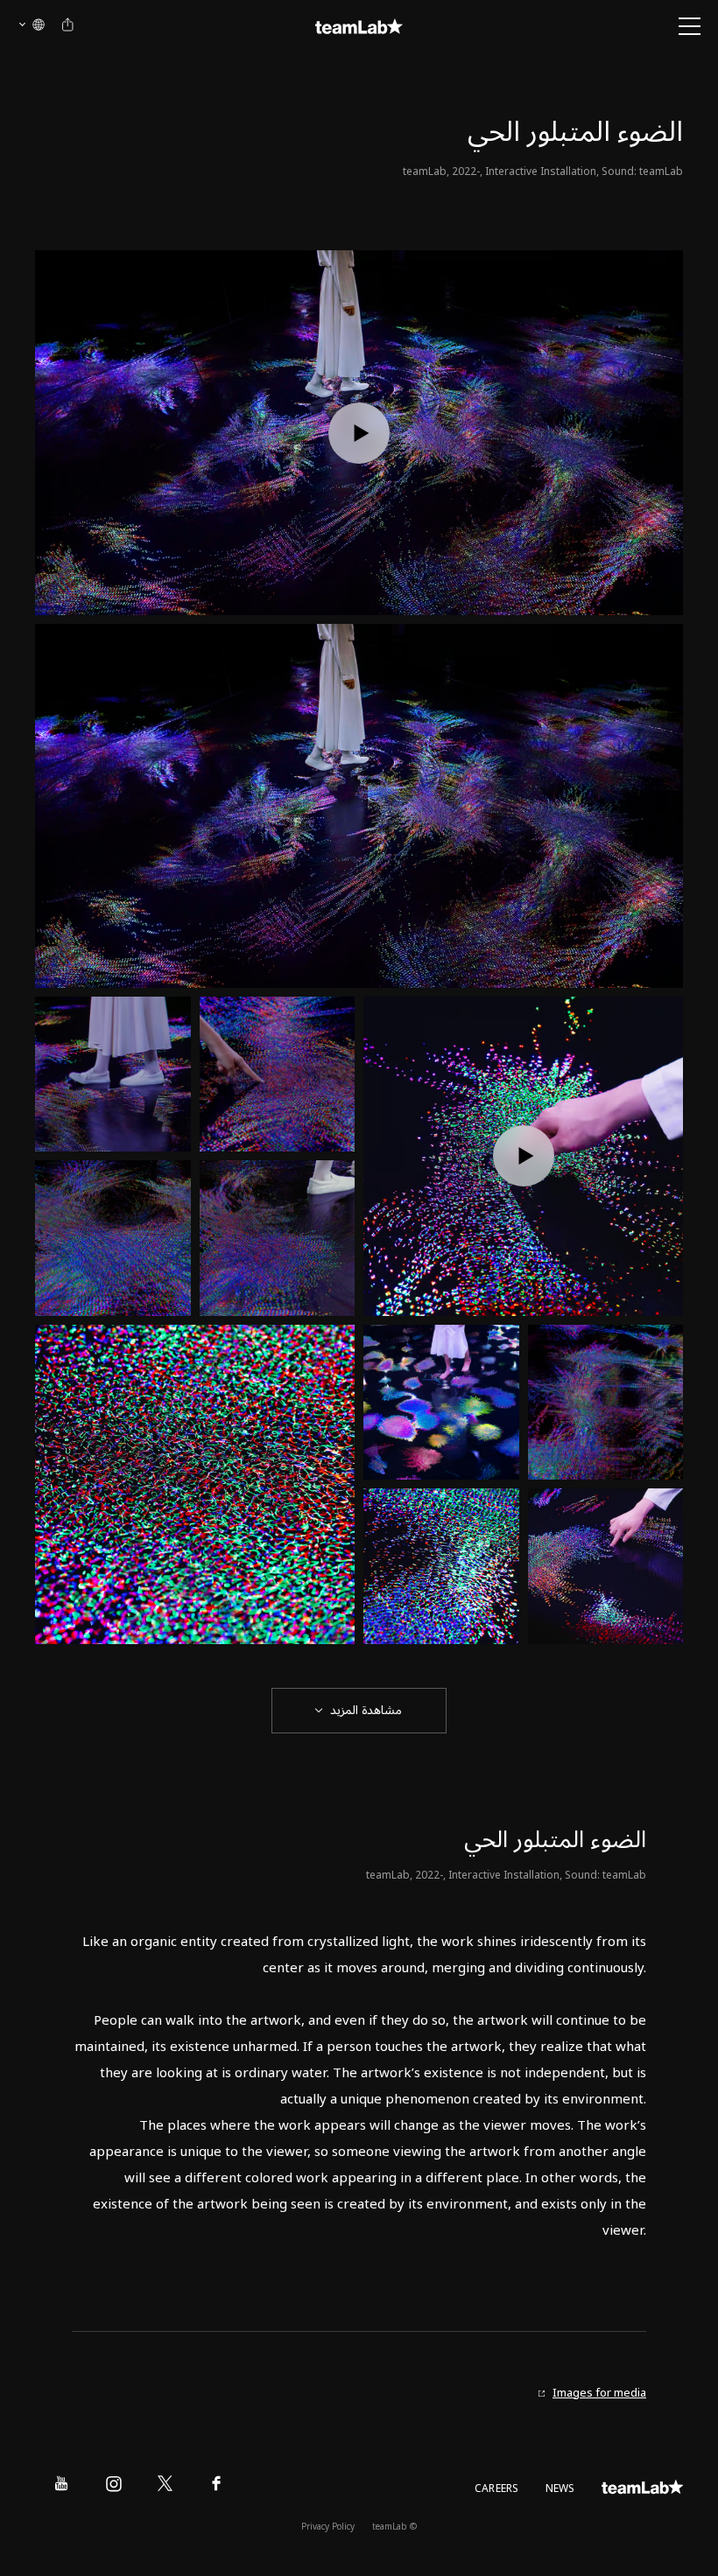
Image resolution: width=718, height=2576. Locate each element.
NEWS (560, 2489)
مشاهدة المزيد (366, 1710)
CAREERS (497, 2489)
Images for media (599, 2394)
